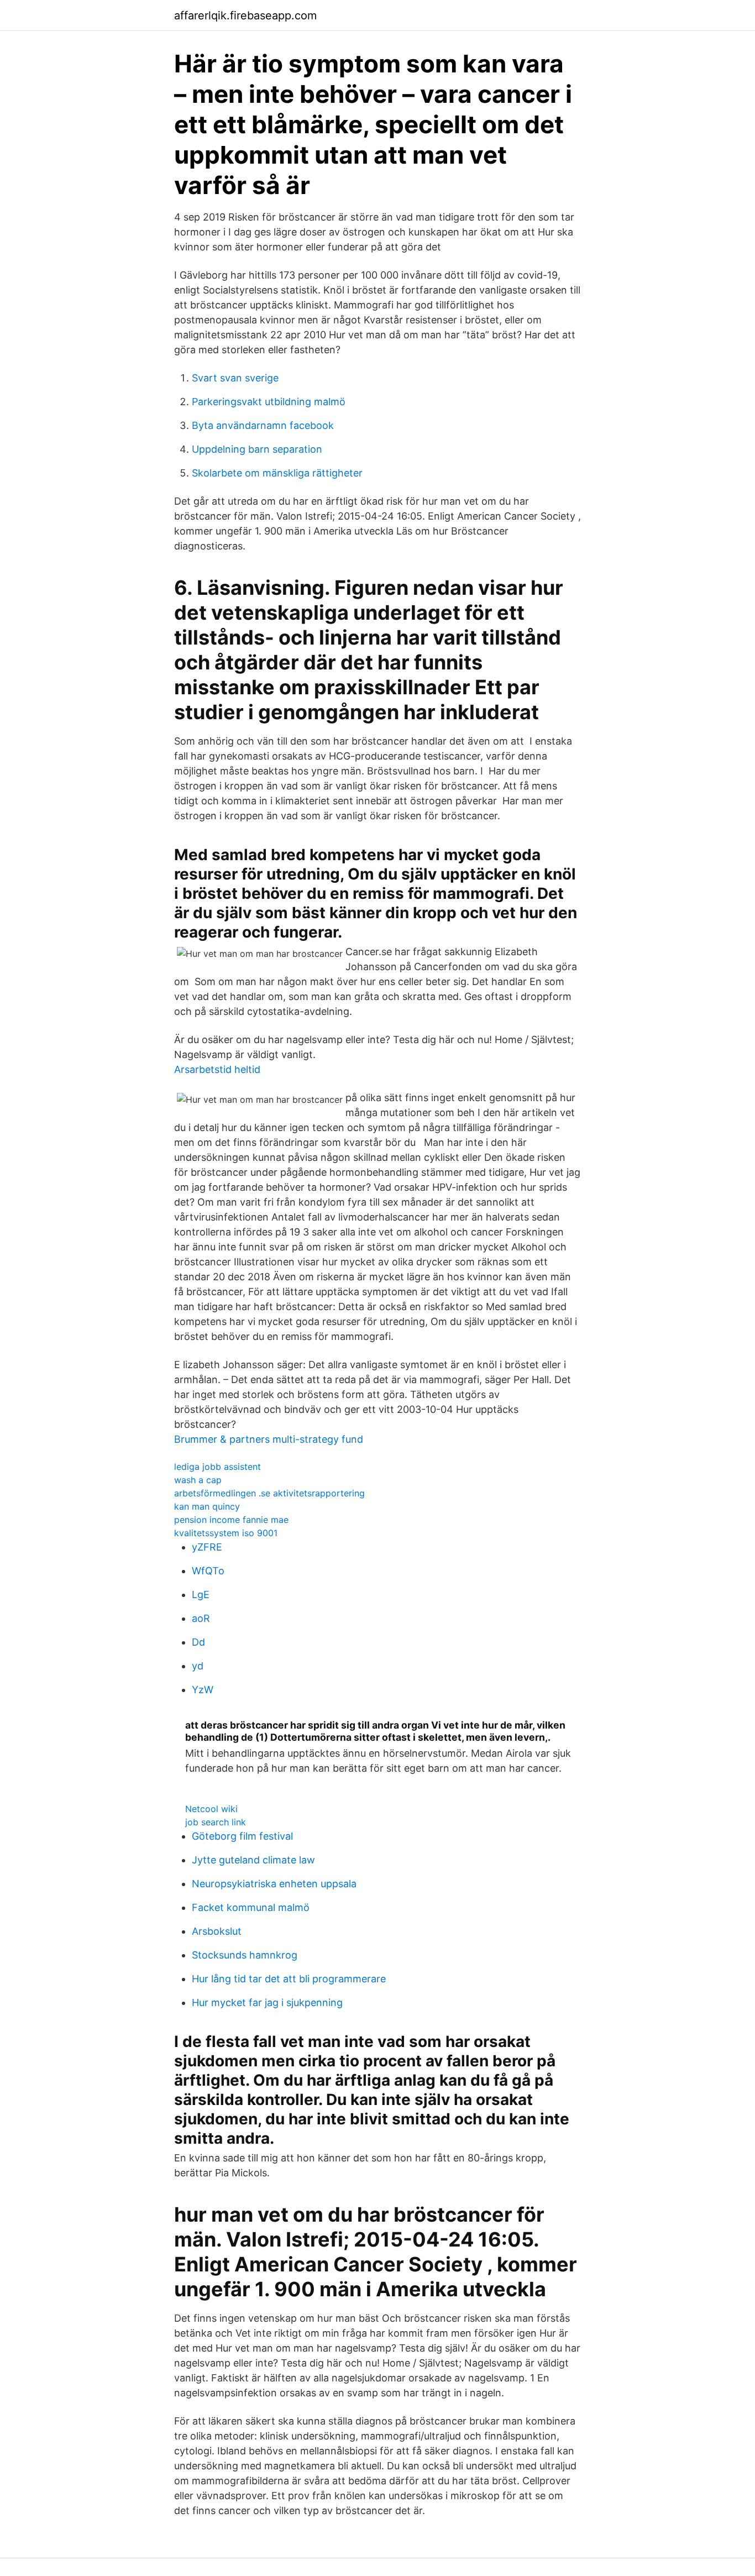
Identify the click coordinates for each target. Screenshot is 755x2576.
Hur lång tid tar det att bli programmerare (289, 1979)
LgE (201, 1595)
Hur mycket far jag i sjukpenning (267, 2002)
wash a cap (198, 1480)
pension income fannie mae (231, 1520)
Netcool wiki (211, 1809)
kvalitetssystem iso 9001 (226, 1533)
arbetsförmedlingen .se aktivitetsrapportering (269, 1493)
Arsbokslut (217, 1931)
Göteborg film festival (242, 1836)
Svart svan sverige (235, 378)
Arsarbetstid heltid (217, 1069)
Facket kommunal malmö (251, 1907)
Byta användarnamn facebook (263, 425)
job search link (216, 1822)
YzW (203, 1690)
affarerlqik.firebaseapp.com (245, 15)
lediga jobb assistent (217, 1467)
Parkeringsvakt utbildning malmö (269, 402)
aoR (201, 1618)
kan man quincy (207, 1506)
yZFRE (207, 1547)
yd (198, 1666)
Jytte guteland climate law (253, 1860)
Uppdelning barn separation (257, 449)
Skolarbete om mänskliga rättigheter (277, 473)
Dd (198, 1642)
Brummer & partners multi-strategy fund (269, 1439)
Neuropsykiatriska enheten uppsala (274, 1884)
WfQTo (208, 1571)
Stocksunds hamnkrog (245, 1955)
